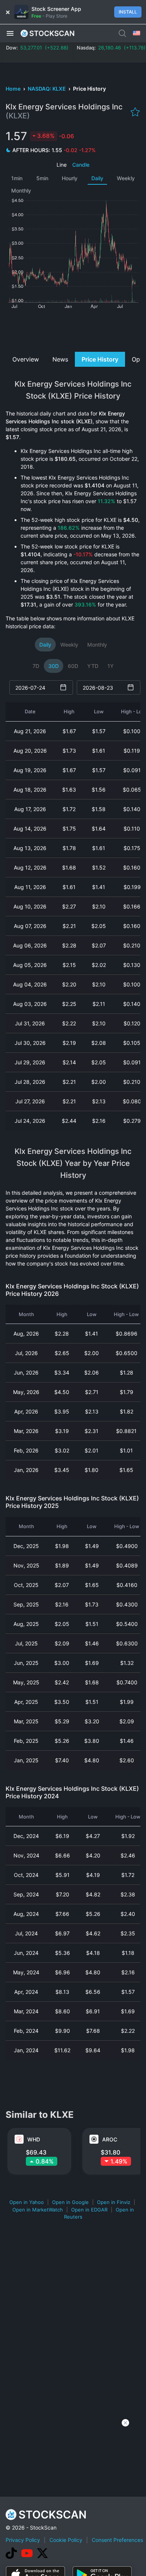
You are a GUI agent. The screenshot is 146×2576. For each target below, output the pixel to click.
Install (128, 12)
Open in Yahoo (27, 2202)
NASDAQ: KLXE (47, 89)
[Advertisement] (73, 329)
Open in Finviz (114, 2202)
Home (14, 89)
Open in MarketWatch (38, 2210)
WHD (34, 2139)
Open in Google (70, 2202)
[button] (10, 33)
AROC (110, 2139)
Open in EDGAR (89, 2210)
